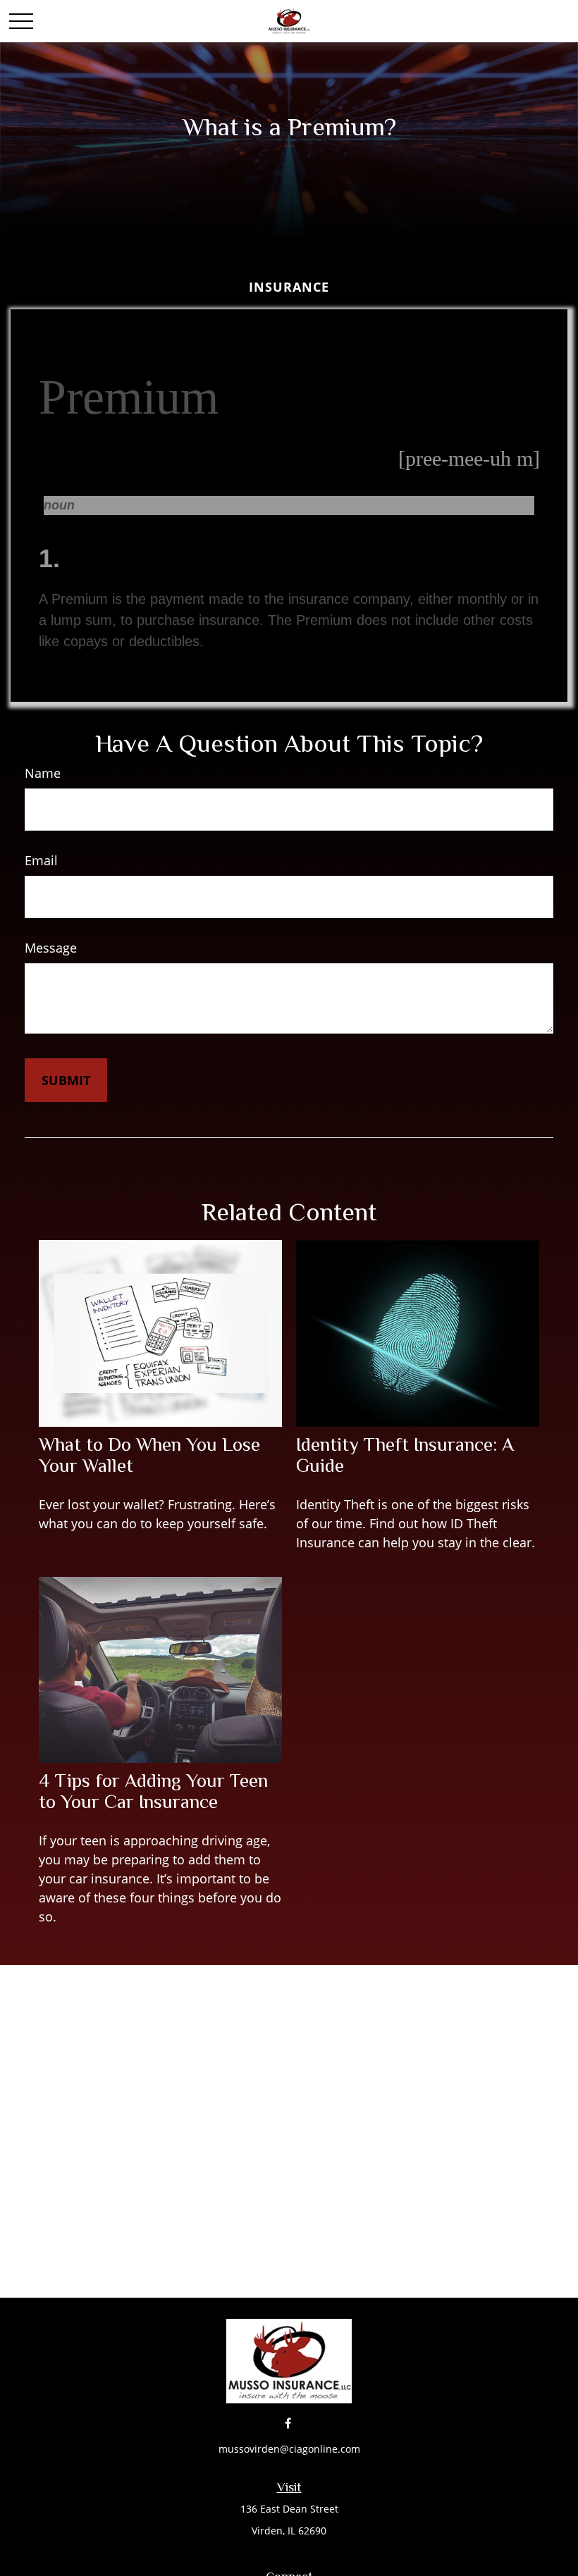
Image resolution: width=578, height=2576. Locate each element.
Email (41, 860)
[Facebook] (288, 2423)
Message (51, 948)
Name (43, 773)
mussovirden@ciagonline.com (289, 2449)
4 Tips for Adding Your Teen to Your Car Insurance (153, 1791)
